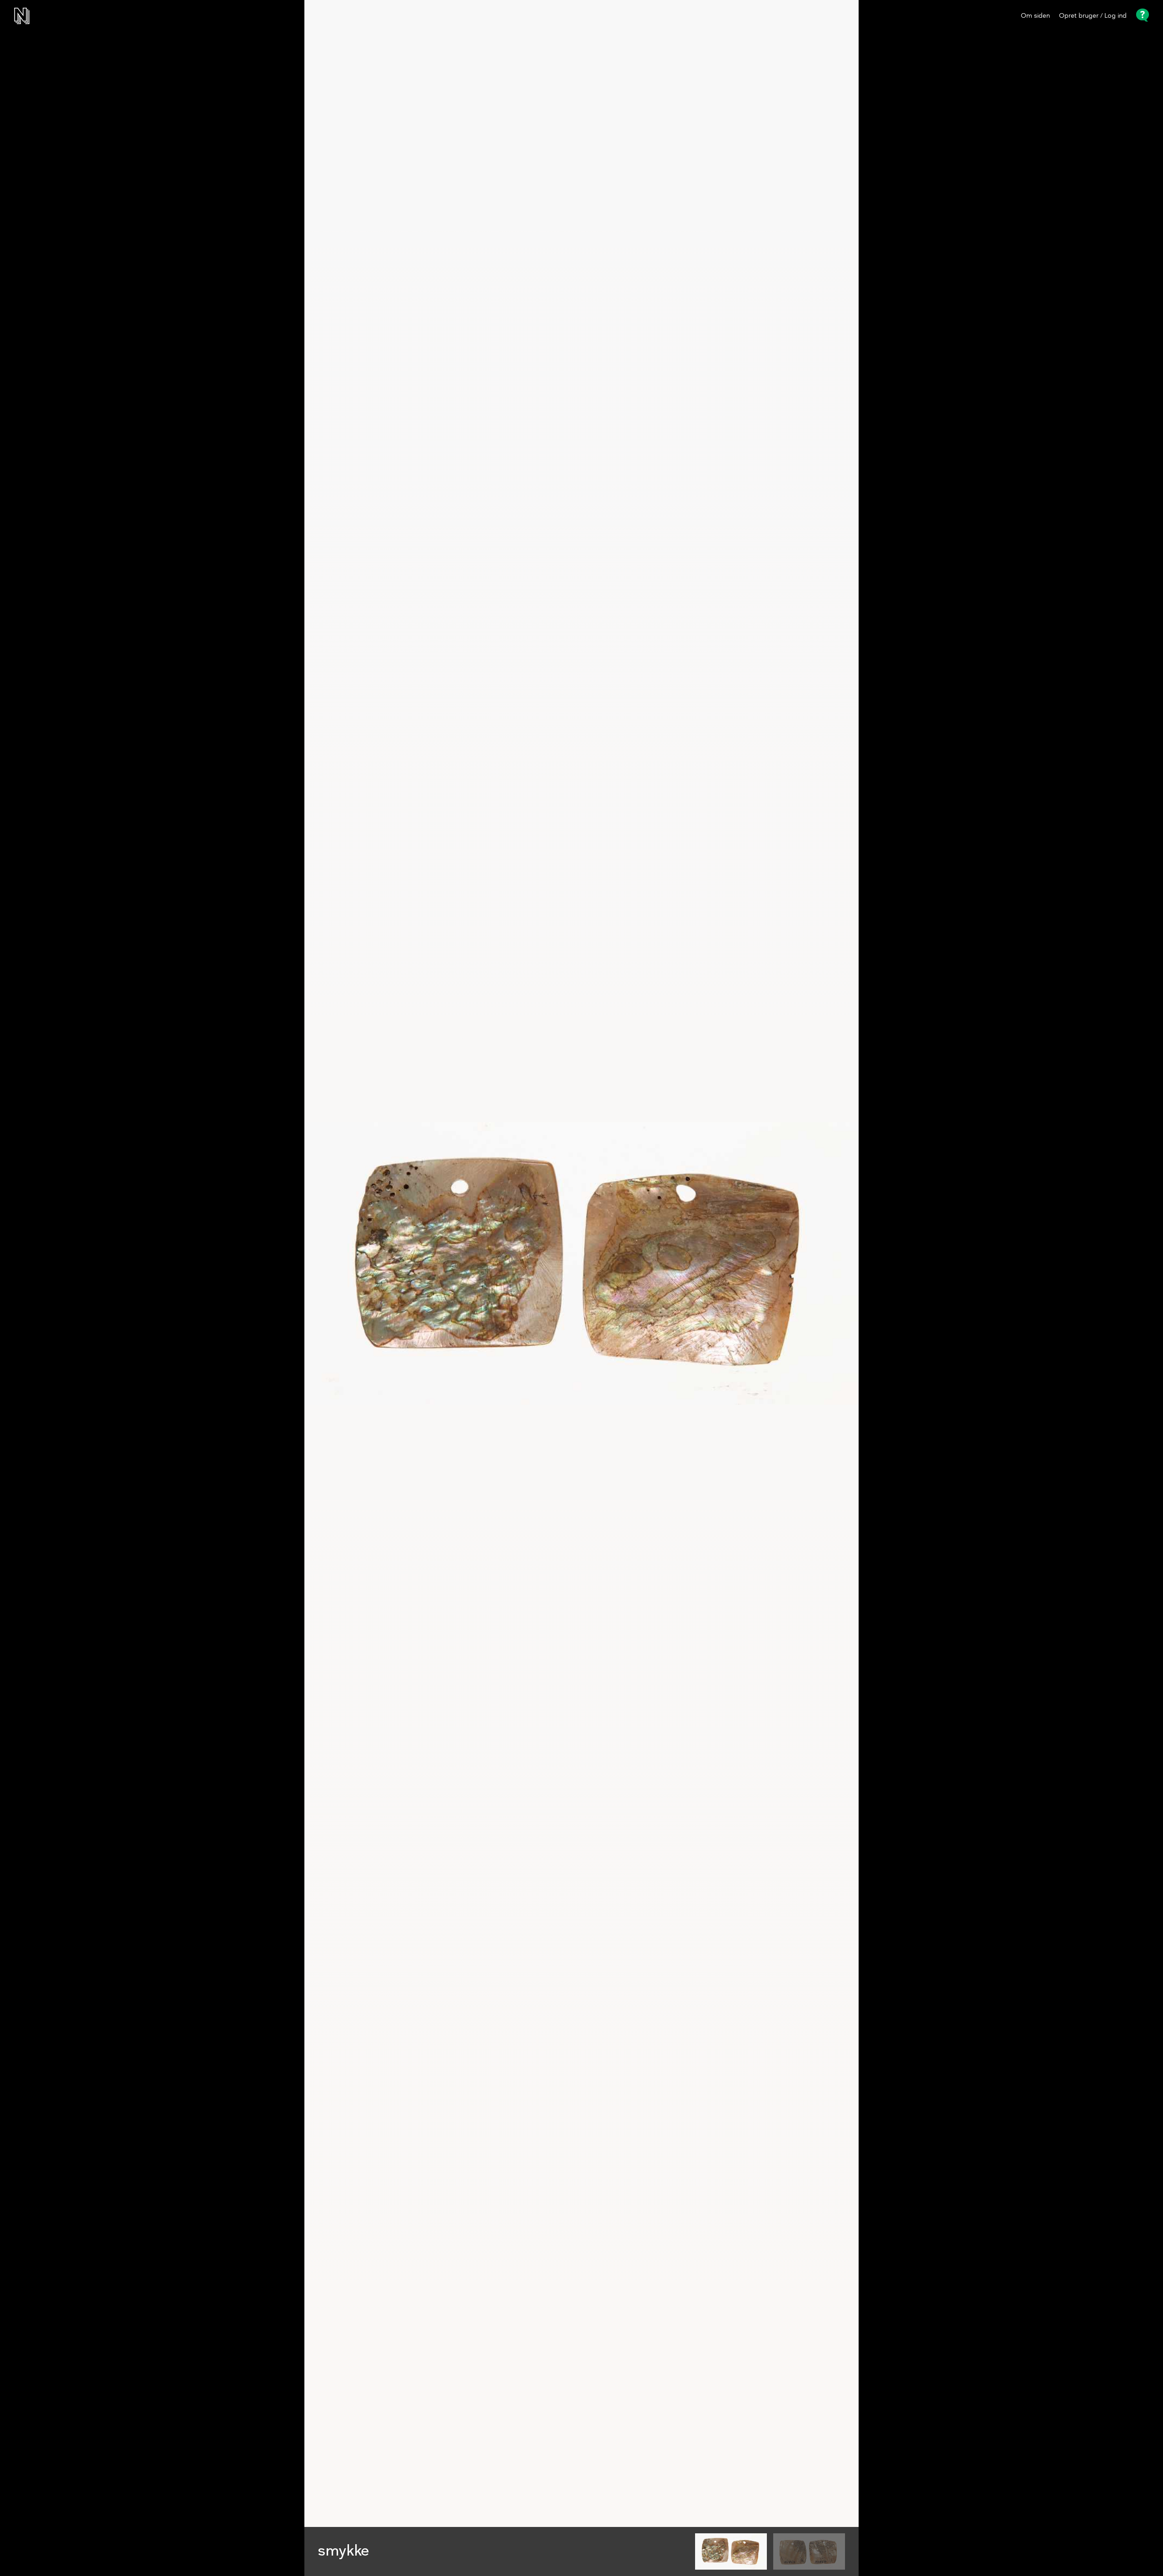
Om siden (1035, 16)
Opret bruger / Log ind (1093, 16)
